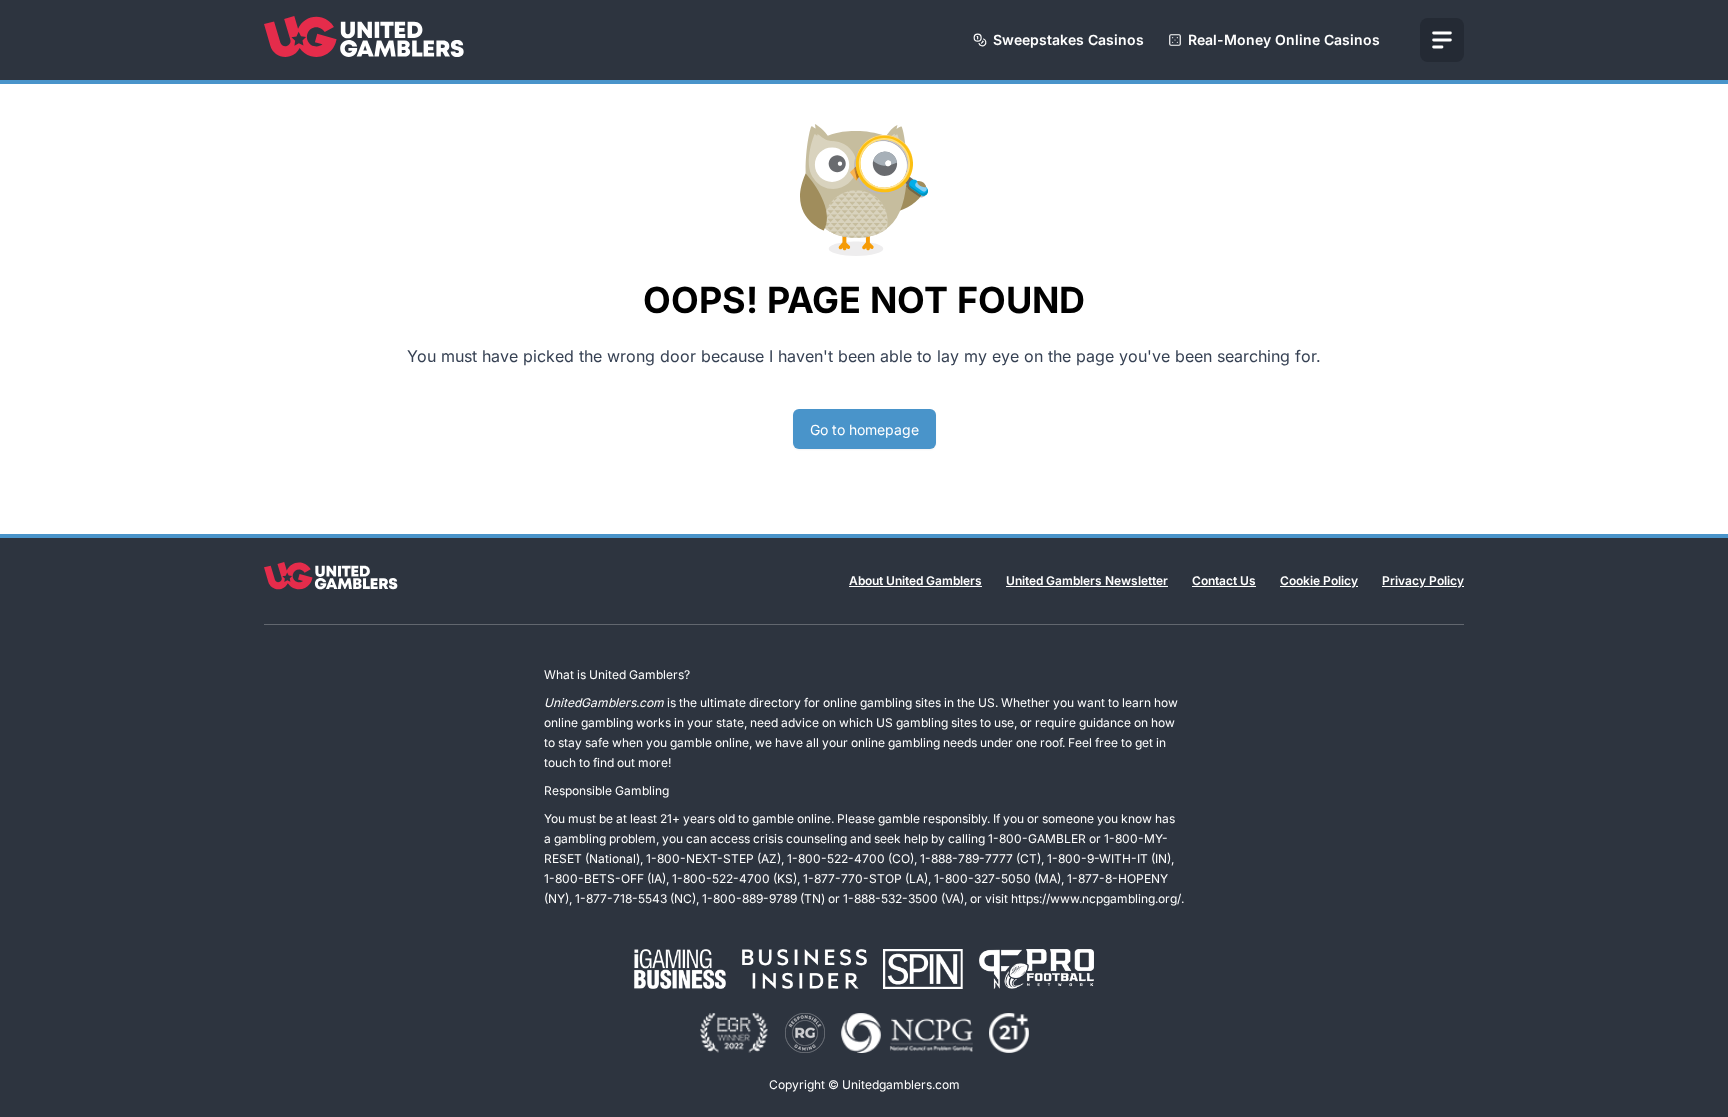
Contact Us (1224, 580)
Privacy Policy (1423, 580)
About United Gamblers (915, 580)
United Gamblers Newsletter (1087, 580)
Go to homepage (864, 429)
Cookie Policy (1319, 580)
